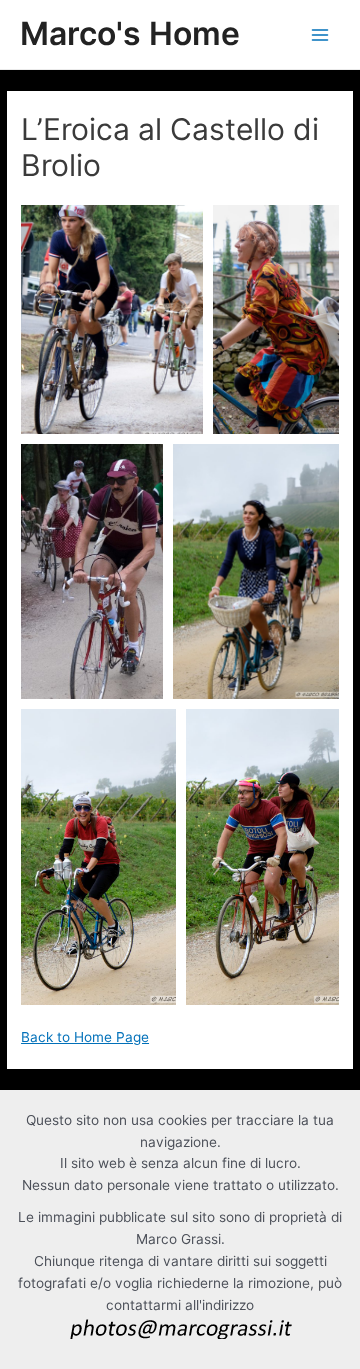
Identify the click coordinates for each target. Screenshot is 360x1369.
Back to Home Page (85, 1037)
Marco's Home (130, 33)
